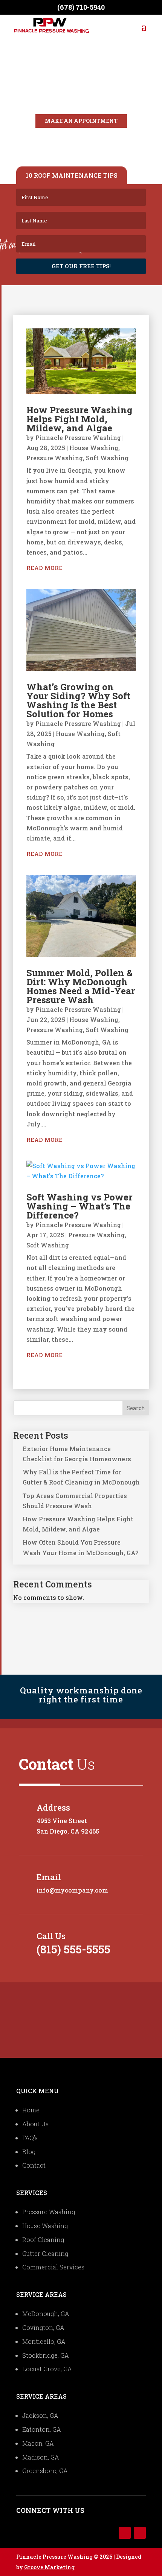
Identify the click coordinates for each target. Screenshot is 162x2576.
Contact (34, 2165)
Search (136, 1408)
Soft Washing (107, 458)
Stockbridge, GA (46, 2355)
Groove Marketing (49, 2567)
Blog (29, 2152)
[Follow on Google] (140, 2533)
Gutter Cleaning (45, 2253)
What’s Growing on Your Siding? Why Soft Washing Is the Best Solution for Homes (78, 700)
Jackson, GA (40, 2415)
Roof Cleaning (43, 2240)
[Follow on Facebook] (125, 2533)
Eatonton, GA (42, 2429)
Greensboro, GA (45, 2471)
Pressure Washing (55, 458)
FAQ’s (30, 2138)
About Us (35, 2124)
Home (31, 2110)
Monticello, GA (44, 2341)
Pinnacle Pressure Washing (78, 438)
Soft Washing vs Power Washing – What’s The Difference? (79, 1206)
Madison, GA (41, 2457)
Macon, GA (38, 2443)
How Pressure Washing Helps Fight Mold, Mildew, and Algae (79, 419)
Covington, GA (43, 2327)
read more (44, 568)
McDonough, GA (46, 2314)
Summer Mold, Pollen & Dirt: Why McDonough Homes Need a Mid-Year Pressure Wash (81, 986)
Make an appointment (81, 121)
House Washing (94, 448)
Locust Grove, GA (47, 2369)
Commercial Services (53, 2267)
